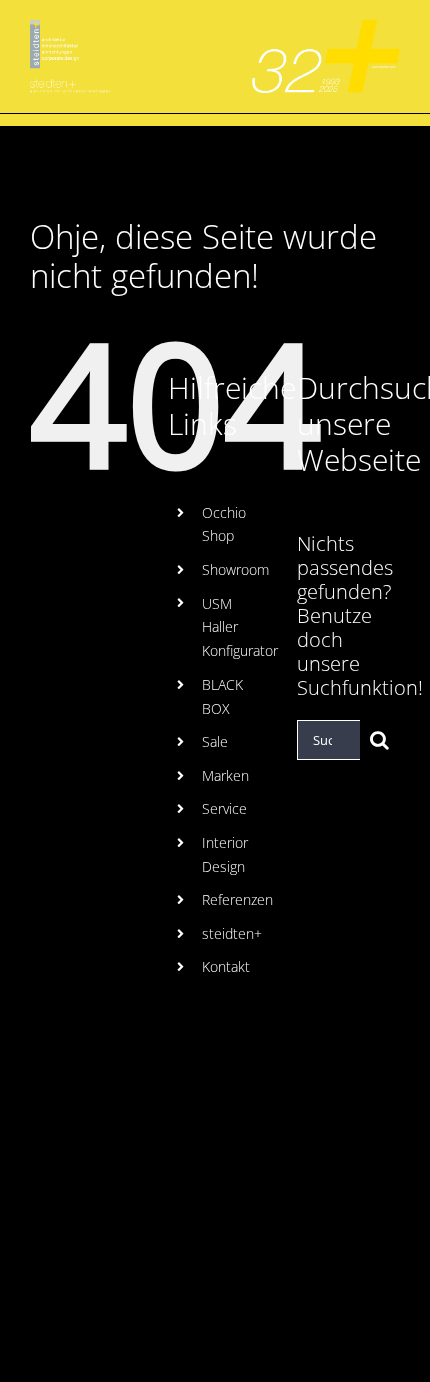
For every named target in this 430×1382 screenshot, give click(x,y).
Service (224, 808)
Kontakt (226, 966)
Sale (215, 741)
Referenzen (237, 899)
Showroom (235, 569)
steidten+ (232, 933)
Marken (225, 775)
